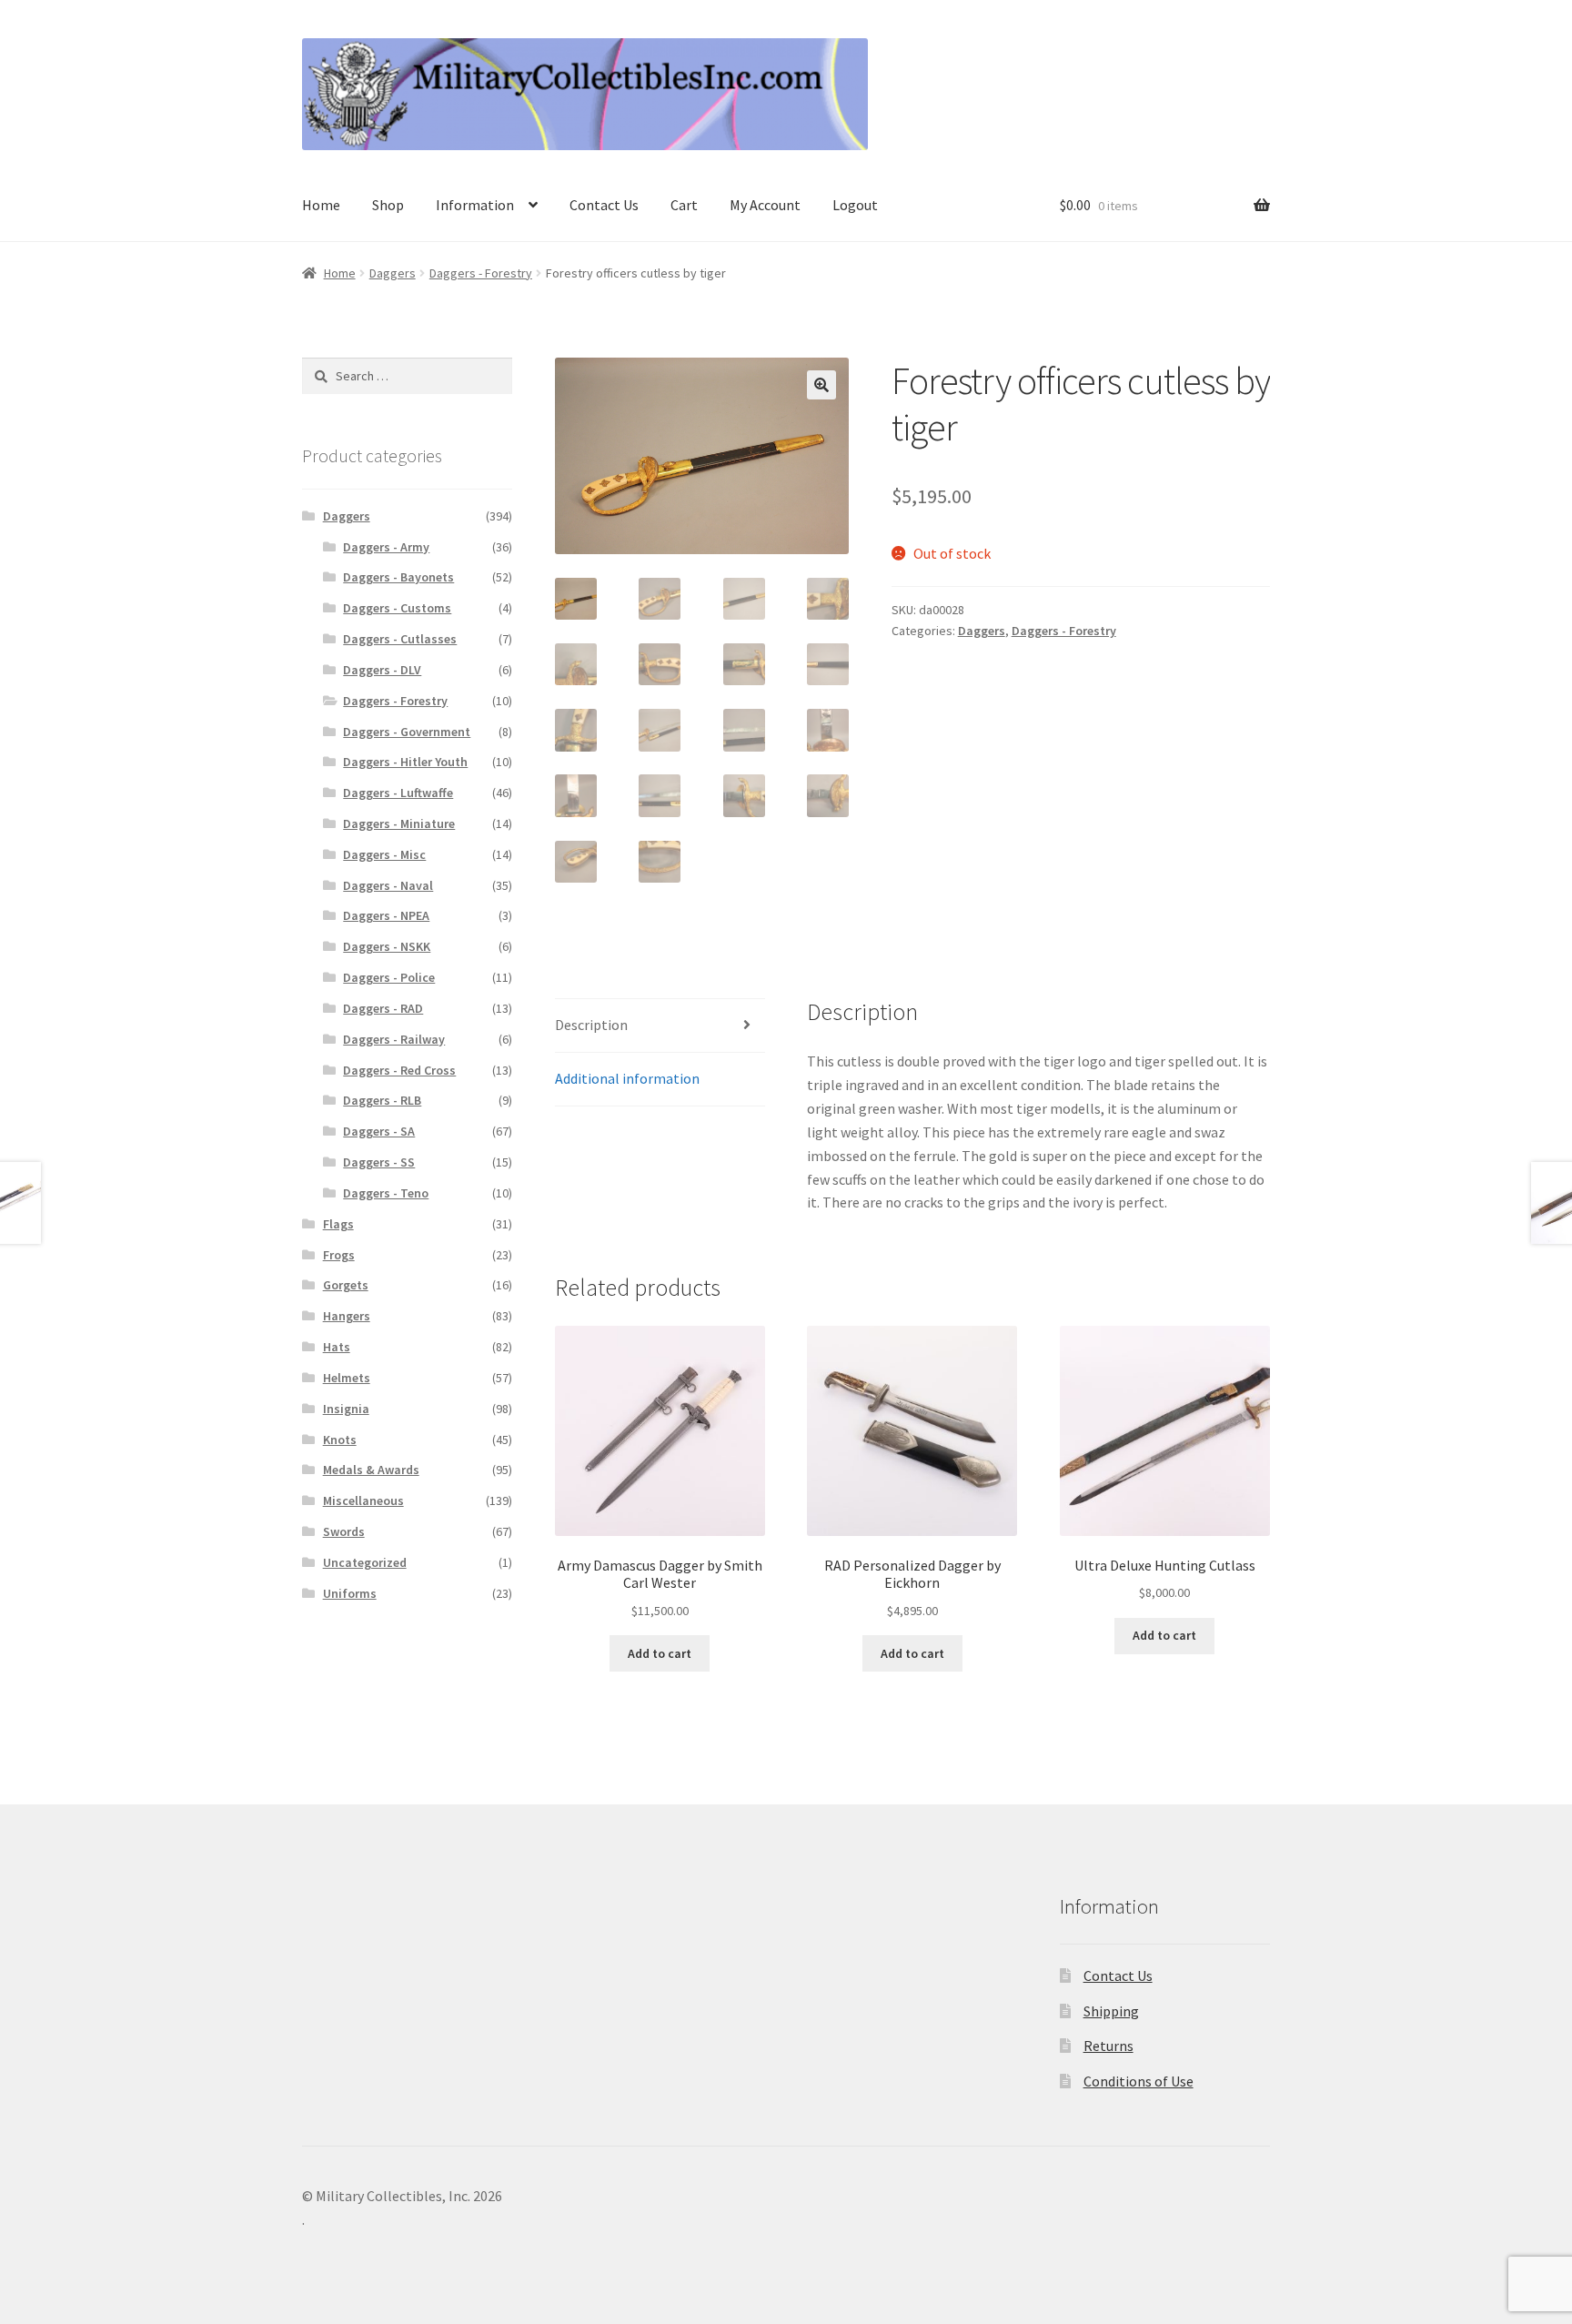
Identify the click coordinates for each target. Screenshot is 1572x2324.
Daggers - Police (389, 977)
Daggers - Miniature (399, 824)
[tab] (660, 1026)
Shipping (1111, 2011)
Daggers (393, 273)
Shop (388, 205)
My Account (765, 205)
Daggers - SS (379, 1162)
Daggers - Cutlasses (400, 639)
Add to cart (660, 1653)
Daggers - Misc (384, 854)
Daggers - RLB (382, 1100)
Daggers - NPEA (386, 915)
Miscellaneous (363, 1500)
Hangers (347, 1316)
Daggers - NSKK (387, 946)
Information (475, 205)
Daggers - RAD (383, 1008)
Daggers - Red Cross (399, 1070)
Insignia (346, 1409)
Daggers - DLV (382, 670)
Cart (684, 205)
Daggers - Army (386, 547)
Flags (338, 1224)
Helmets (347, 1378)
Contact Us (604, 205)
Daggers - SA (379, 1131)
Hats (337, 1347)
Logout (855, 205)
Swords (344, 1531)
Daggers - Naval (388, 885)
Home (321, 205)
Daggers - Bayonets (398, 577)
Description (591, 1025)
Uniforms (350, 1593)
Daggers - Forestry (481, 273)
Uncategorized (365, 1562)
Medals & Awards (371, 1470)
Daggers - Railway (394, 1039)
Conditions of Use (1139, 2081)
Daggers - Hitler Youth (405, 762)
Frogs (339, 1255)
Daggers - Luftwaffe (398, 793)
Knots (340, 1440)
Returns (1108, 2046)
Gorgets (346, 1285)
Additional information (627, 1078)
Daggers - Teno (386, 1193)
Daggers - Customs (397, 608)
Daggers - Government (407, 732)
